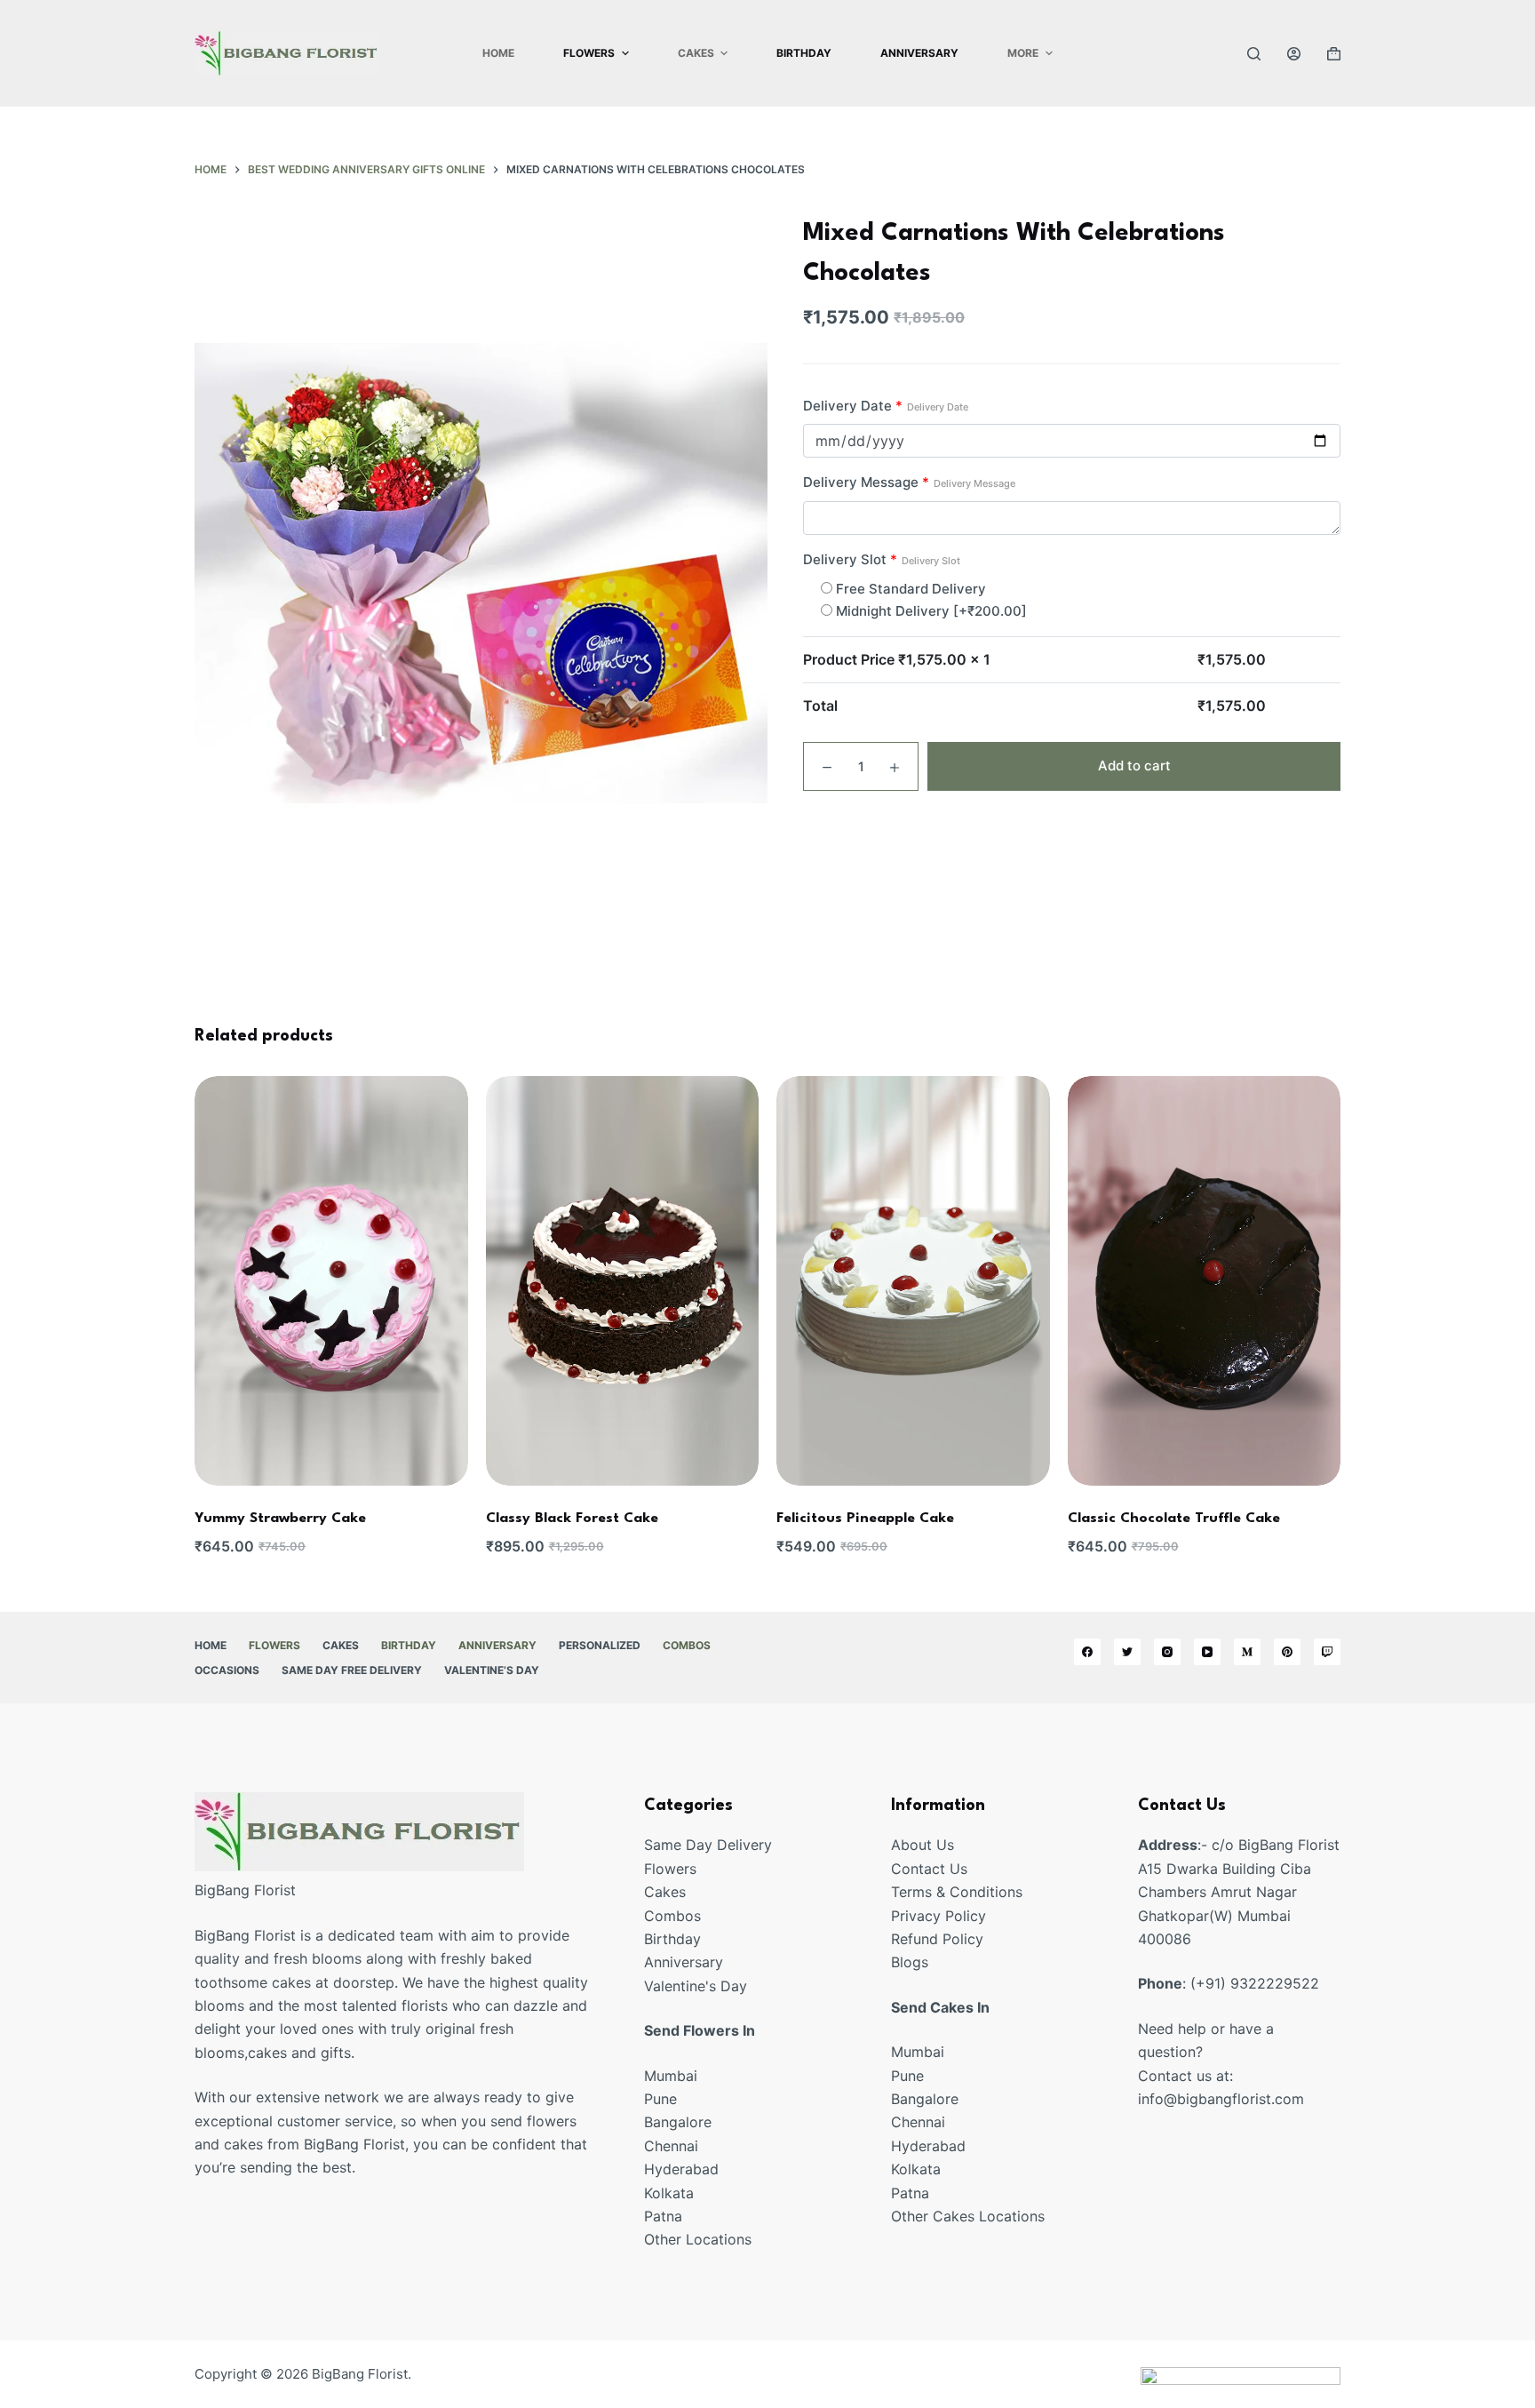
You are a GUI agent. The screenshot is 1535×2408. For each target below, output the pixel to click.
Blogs (910, 1962)
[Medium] (1247, 1652)
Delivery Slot (882, 559)
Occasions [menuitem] (227, 1670)
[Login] (1294, 54)
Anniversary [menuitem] (919, 53)
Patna (663, 2216)
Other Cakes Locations (968, 2216)
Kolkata (669, 2193)
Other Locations (698, 2239)
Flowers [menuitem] (589, 53)
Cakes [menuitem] (696, 53)
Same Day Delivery (708, 1845)
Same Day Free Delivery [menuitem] (352, 1670)
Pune (660, 2099)
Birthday (672, 1939)
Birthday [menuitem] (804, 53)
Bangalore (678, 2122)
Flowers (670, 1869)
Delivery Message (909, 482)
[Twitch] (1327, 1652)
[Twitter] (1127, 1652)
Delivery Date (886, 406)
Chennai (671, 2146)
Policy (963, 1939)
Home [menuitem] (498, 53)
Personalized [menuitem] (600, 1645)
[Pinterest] (1287, 1652)
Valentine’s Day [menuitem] (492, 1670)
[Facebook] (1087, 1652)
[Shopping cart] (1334, 54)
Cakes (665, 1892)
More (1023, 53)
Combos (672, 1916)
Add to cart (1134, 765)
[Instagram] (1167, 1652)
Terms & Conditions (957, 1892)
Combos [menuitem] (687, 1645)
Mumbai (671, 2076)
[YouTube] (1207, 1652)
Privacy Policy (938, 1916)
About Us (923, 1845)
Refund (917, 1939)
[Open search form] (1254, 54)
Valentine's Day (696, 1986)
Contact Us (929, 1869)
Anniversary (684, 1962)
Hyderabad (681, 2169)
